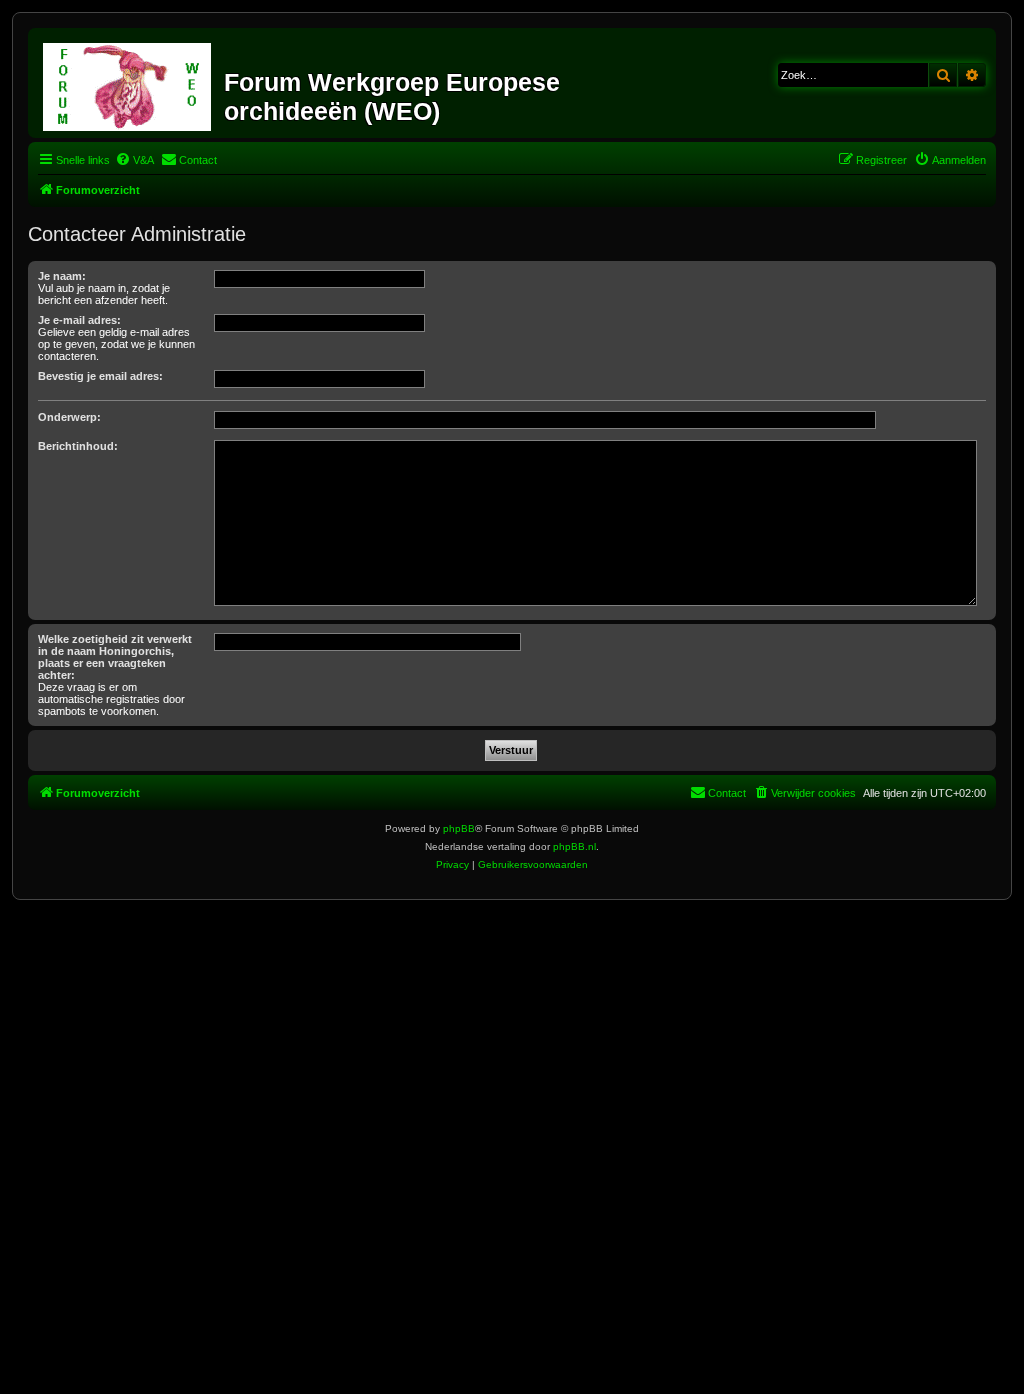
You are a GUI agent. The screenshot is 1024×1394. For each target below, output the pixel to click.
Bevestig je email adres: (100, 376)
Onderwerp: (69, 417)
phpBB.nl (574, 846)
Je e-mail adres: (79, 320)
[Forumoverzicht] (128, 83)
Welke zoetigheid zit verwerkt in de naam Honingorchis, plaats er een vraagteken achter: (115, 657)
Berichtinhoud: (78, 446)
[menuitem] (134, 160)
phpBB (459, 828)
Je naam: (62, 276)
